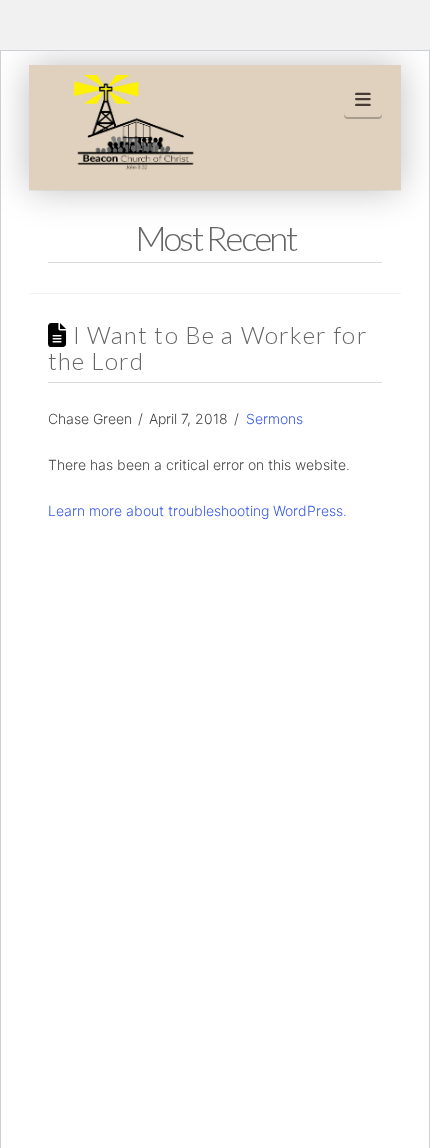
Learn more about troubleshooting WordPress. (197, 510)
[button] (363, 100)
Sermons (274, 418)
